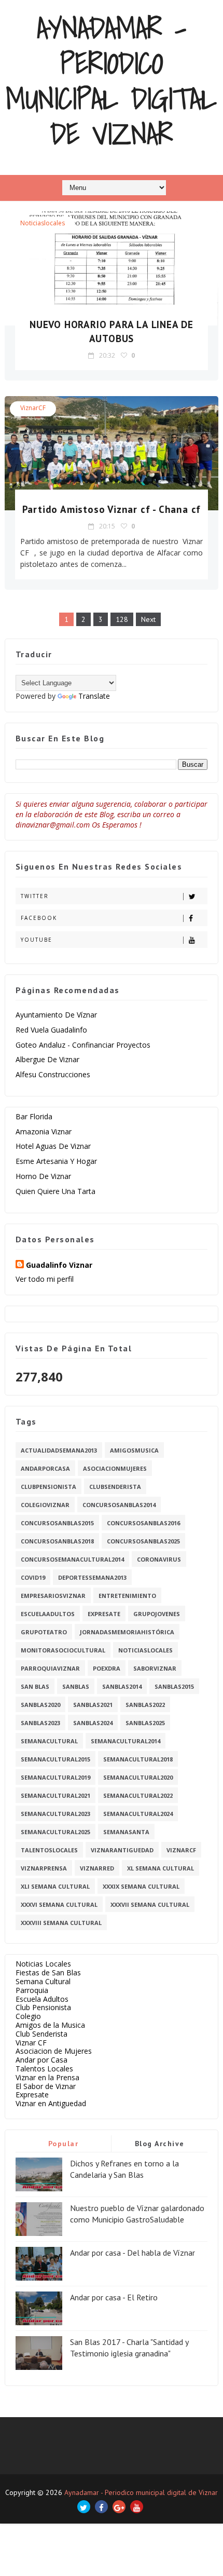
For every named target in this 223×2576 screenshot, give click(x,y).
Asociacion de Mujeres (54, 2051)
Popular (64, 2144)
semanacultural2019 (55, 1777)
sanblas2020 (40, 1705)
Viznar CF (31, 2043)
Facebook (39, 918)
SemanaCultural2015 (55, 1759)
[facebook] (101, 2507)
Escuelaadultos (48, 1614)
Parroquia (32, 1990)
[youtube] (137, 2507)
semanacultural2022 (138, 1795)
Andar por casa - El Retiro (114, 2297)
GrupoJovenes (157, 1614)
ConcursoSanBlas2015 (57, 1523)
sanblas (76, 1686)
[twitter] (84, 2507)
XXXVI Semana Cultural (59, 1904)
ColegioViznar (45, 1505)
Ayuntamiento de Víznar (56, 1015)
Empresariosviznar (53, 1596)
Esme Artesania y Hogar (56, 1161)
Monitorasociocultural (63, 1650)
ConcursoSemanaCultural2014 (72, 1559)
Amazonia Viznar (44, 1131)
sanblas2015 (174, 1686)
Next (148, 619)
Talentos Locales (44, 2069)
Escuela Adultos (42, 1999)
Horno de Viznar (43, 1176)
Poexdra (107, 1668)
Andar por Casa (41, 2060)
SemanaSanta (126, 1832)
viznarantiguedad (122, 1850)
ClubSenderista (115, 1487)
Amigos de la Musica (50, 2025)
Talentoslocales (49, 1850)
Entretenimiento (127, 1596)
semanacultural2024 (138, 1814)
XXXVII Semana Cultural (150, 1904)
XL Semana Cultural (161, 1868)
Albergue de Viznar (47, 1059)
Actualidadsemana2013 (59, 1450)
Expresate (104, 1614)
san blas (35, 1686)
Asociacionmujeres (115, 1468)
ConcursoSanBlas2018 (57, 1541)
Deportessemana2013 (92, 1577)
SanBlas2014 (122, 1686)
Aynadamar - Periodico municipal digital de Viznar (111, 81)
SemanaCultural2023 (55, 1814)
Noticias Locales (43, 1964)
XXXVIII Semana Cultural (61, 1923)
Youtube (37, 940)
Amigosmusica (134, 1450)
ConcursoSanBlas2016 (143, 1523)
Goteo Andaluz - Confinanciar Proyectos (83, 1045)
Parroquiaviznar (50, 1668)
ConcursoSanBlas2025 (143, 1541)
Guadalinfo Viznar (59, 1265)
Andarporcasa (45, 1468)
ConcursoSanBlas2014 (119, 1505)
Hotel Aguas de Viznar (53, 1146)
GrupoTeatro (44, 1632)
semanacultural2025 (55, 1832)
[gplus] (119, 2507)
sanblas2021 (93, 1705)
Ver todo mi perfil (45, 1279)
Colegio (28, 2016)
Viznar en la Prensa (47, 2077)
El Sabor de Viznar (46, 2086)
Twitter (35, 896)
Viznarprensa (44, 1868)
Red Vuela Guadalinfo (51, 1030)
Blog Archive (160, 2144)
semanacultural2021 (55, 1795)
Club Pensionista (43, 2007)
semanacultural (49, 1741)
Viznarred (97, 1868)
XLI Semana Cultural (55, 1886)
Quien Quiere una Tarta (55, 1191)
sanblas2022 (145, 1705)
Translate (94, 696)
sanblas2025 (145, 1723)
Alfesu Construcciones (53, 1074)
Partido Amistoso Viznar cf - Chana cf (112, 509)
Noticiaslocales (43, 223)
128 (122, 619)
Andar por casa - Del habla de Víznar (133, 2253)
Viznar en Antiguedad (51, 2103)
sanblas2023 (40, 1723)
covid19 (33, 1577)
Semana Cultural (43, 1981)
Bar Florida (34, 1116)
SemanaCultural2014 (126, 1741)
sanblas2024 (93, 1723)
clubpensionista (48, 1487)
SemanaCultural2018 (138, 1759)
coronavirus (159, 1559)
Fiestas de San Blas (48, 1972)
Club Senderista (41, 2034)
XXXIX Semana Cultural (141, 1886)
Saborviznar (155, 1668)
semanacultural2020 (138, 1777)
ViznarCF (33, 408)
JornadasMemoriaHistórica (127, 1632)
